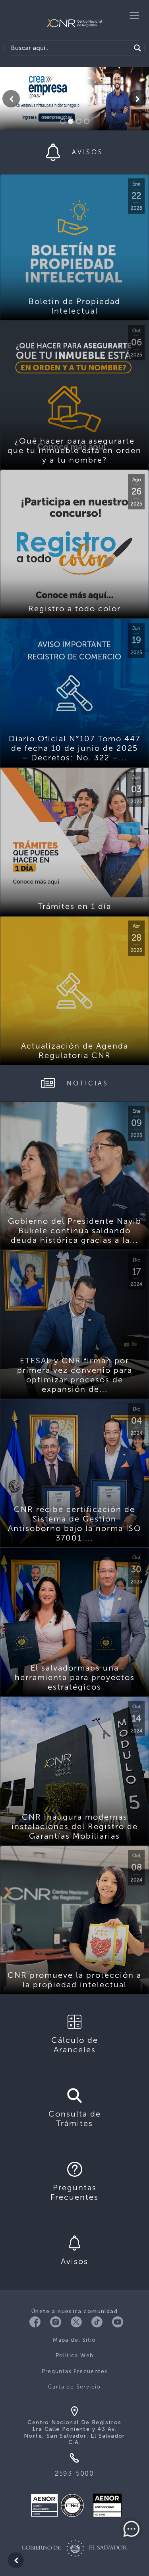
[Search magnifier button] (137, 48)
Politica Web (75, 2355)
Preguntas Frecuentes (75, 2371)
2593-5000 (74, 2474)
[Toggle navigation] (134, 15)
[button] (11, 99)
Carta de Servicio (74, 2387)
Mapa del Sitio (74, 2340)
